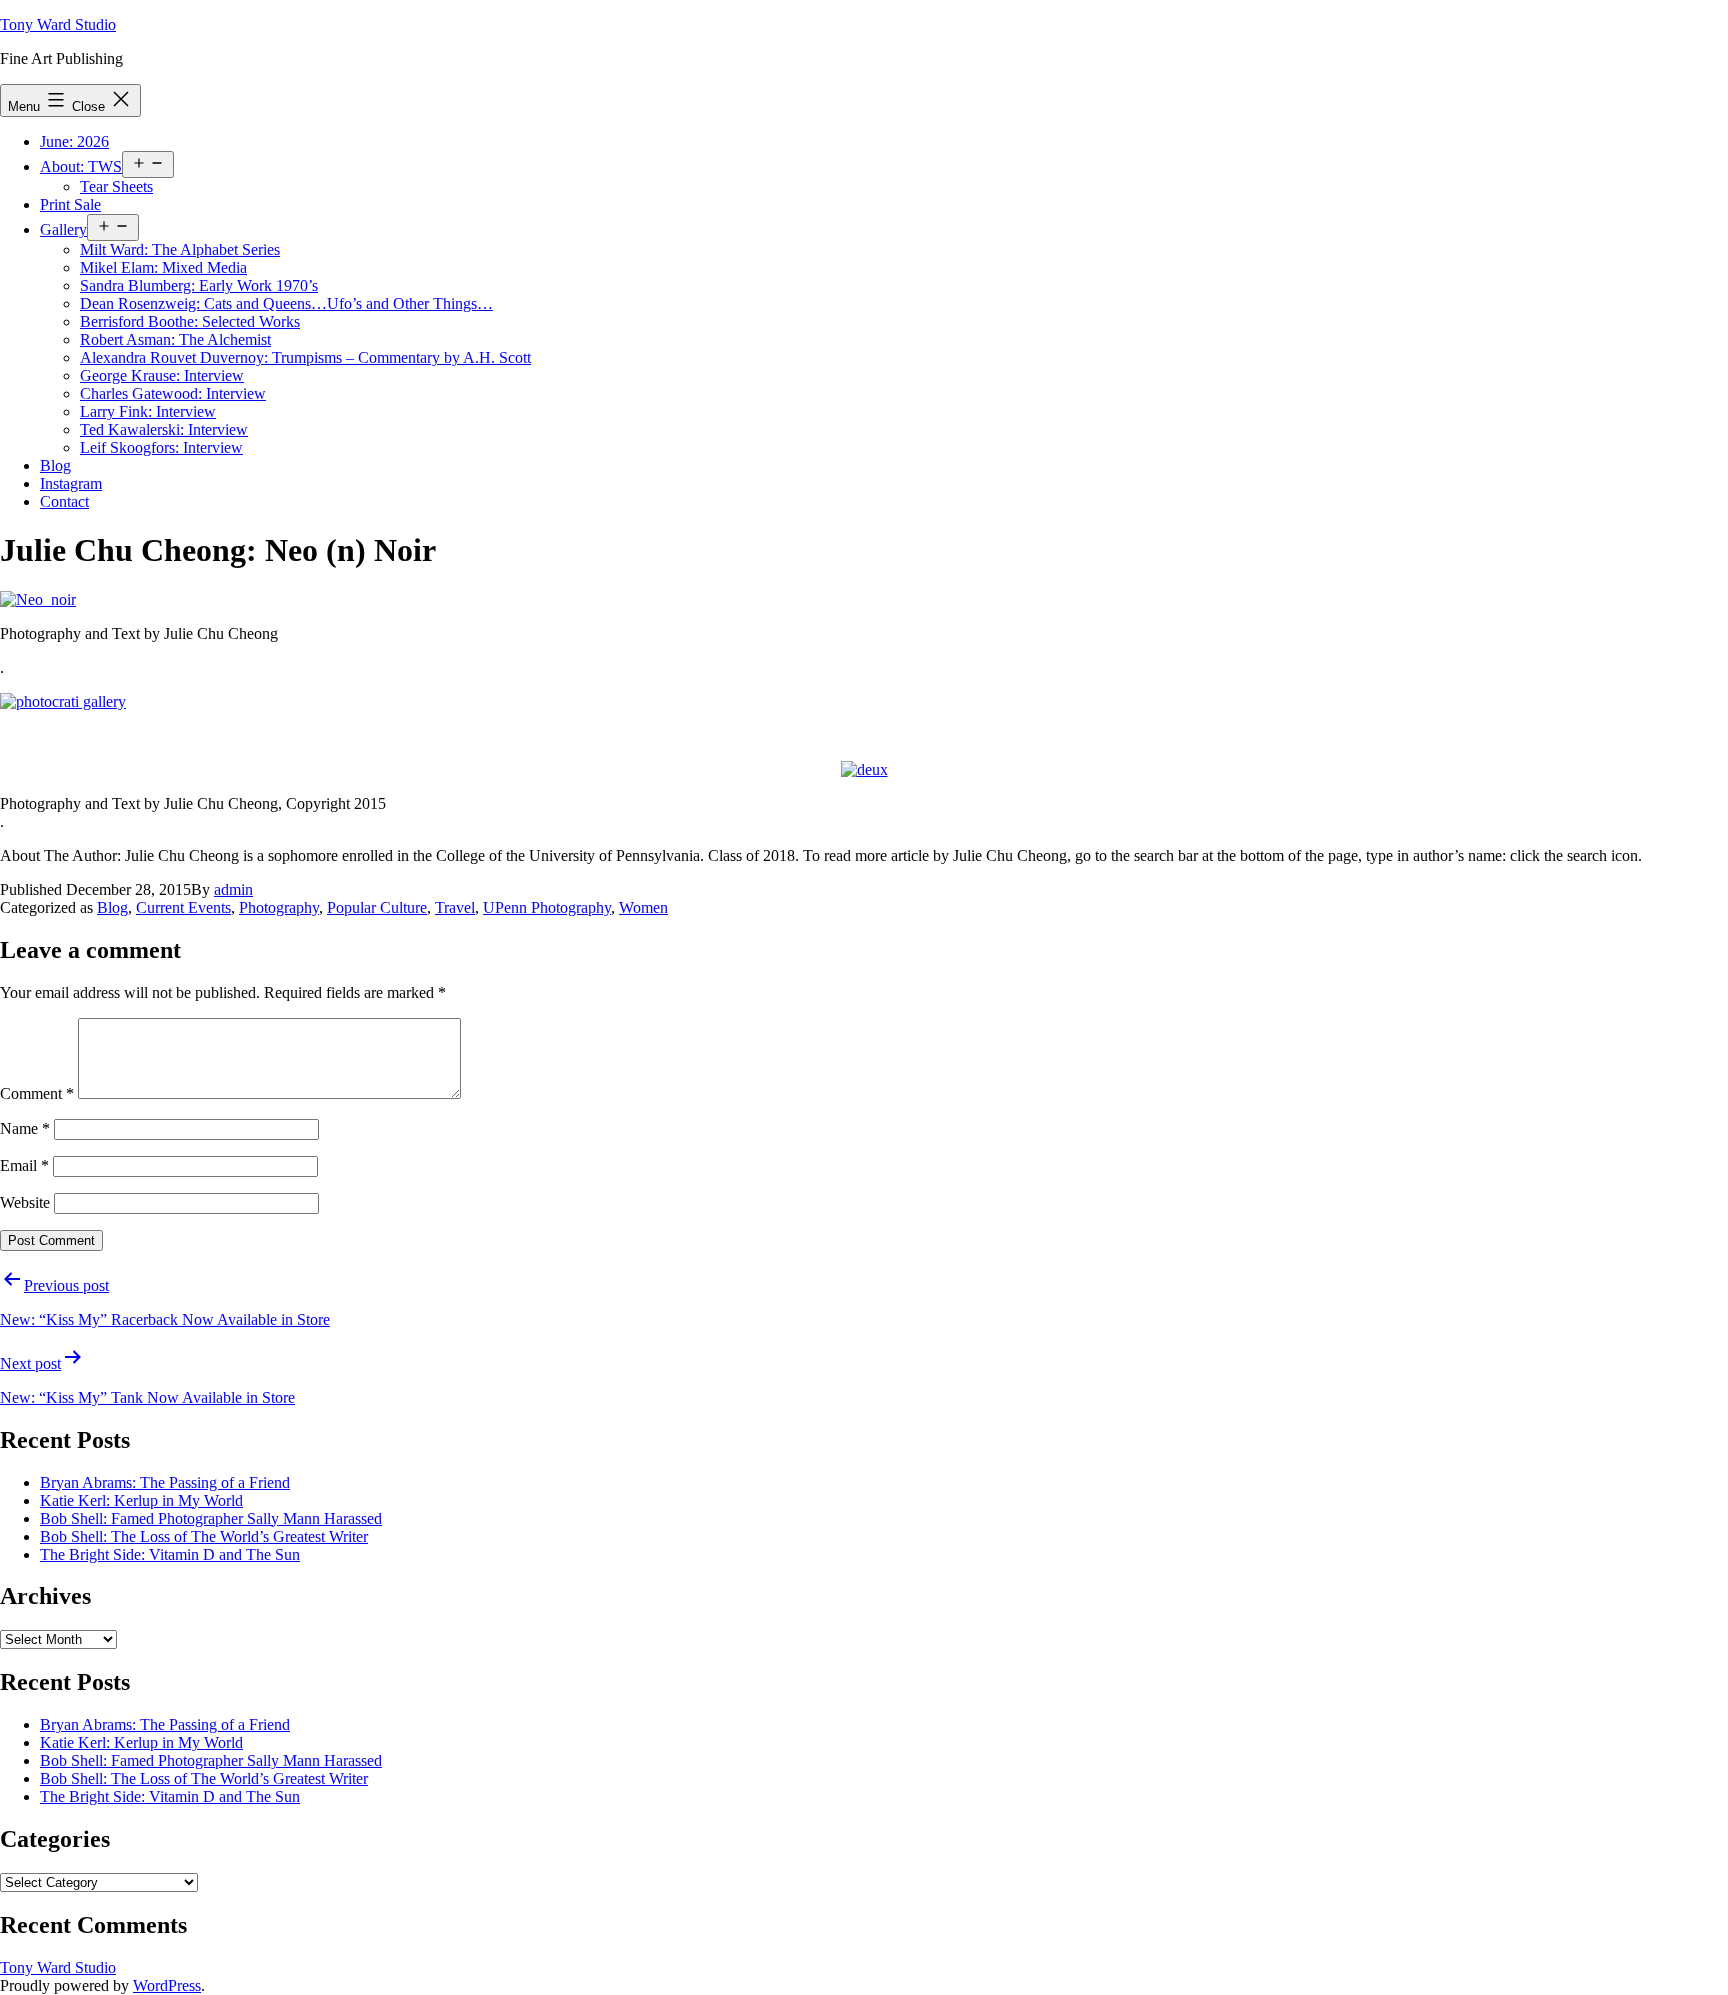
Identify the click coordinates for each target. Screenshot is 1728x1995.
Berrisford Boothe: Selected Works (190, 321)
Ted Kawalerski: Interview (164, 429)
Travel (455, 907)
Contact (64, 501)
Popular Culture (377, 907)
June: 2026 (74, 141)
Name (25, 1128)
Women (643, 907)
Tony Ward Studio (58, 24)
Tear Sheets (116, 186)
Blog (55, 465)
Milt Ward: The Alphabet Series (180, 249)
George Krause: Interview (162, 375)
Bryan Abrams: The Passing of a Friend (165, 1482)
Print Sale (70, 204)
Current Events (183, 907)
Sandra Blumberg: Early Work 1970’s (199, 285)
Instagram (71, 483)
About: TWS (81, 166)
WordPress (167, 1985)
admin (233, 889)
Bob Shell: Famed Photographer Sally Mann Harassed (211, 1518)
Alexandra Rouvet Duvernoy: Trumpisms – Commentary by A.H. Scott (305, 357)
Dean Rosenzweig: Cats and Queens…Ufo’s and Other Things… (286, 303)
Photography (279, 907)
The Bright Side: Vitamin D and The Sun (170, 1554)
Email (24, 1165)
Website (25, 1202)
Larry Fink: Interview (148, 411)
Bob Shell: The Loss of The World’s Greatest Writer (204, 1536)
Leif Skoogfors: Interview (161, 447)
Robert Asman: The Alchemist (175, 339)
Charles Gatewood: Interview (173, 393)
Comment (37, 1093)
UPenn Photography (547, 907)
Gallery (63, 229)
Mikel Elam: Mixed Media (163, 267)
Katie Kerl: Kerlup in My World (141, 1500)
